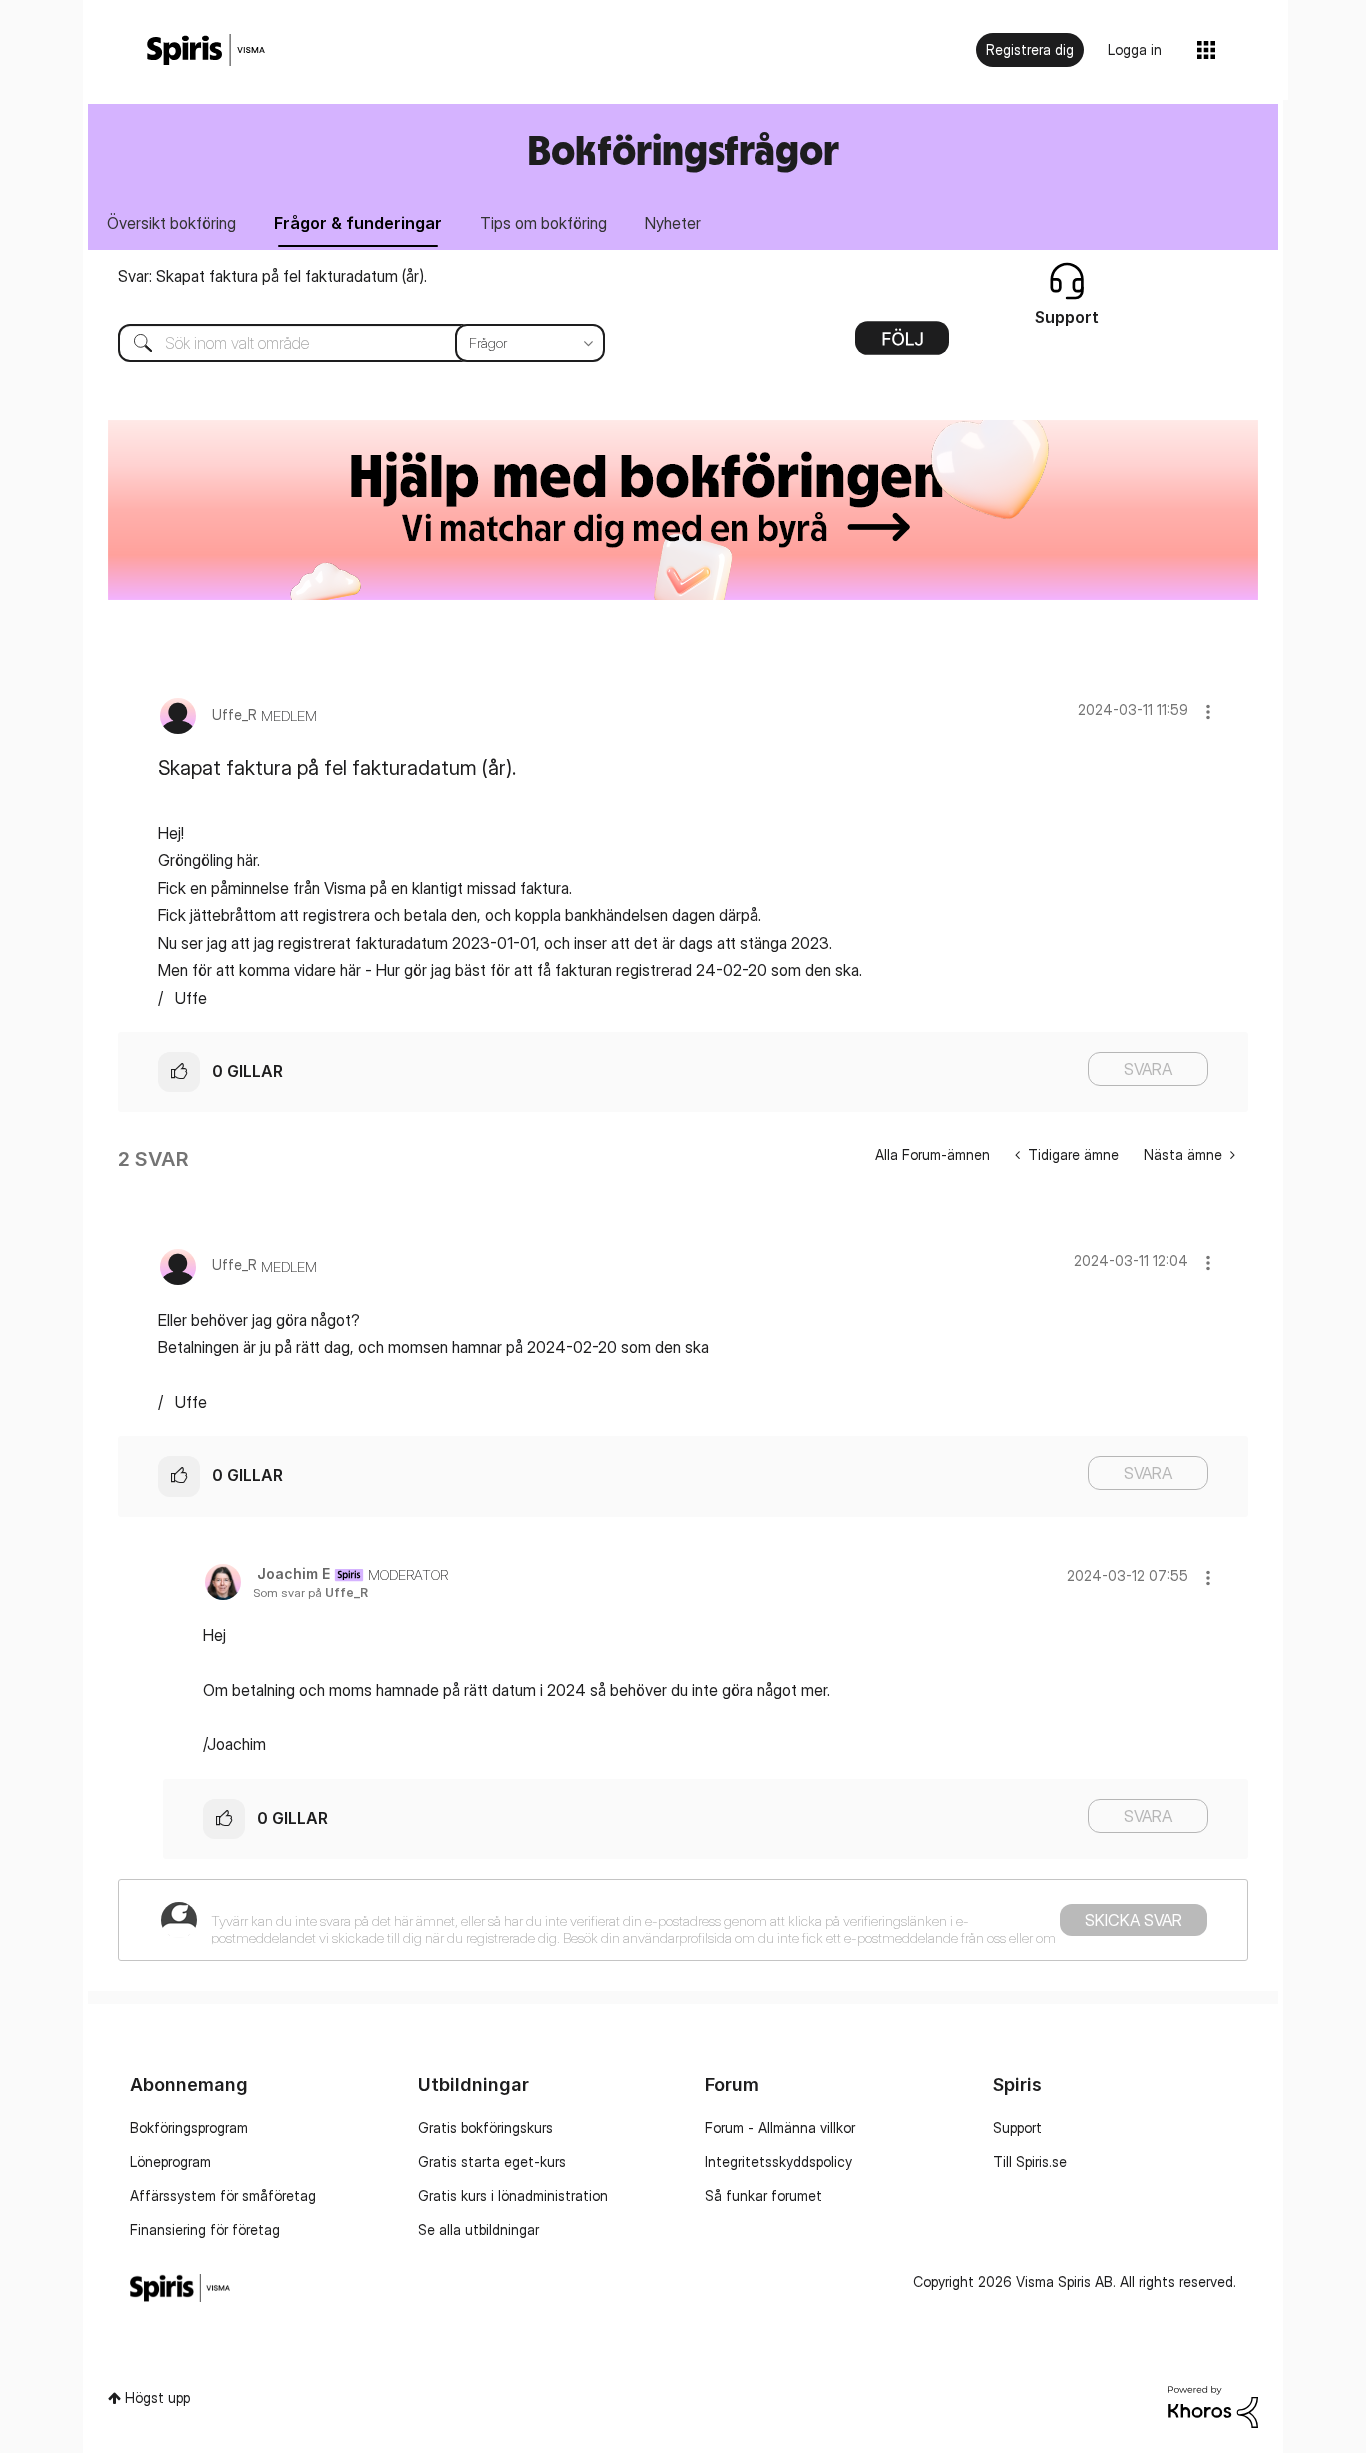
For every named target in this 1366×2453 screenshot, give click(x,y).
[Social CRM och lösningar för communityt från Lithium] (1213, 2405)
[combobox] (346, 343)
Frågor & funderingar (358, 223)
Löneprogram (170, 2161)
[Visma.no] (206, 50)
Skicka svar (1133, 1920)
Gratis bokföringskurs (485, 2127)
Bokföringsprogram (189, 2127)
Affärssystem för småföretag (223, 2195)
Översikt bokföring (171, 223)
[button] (1208, 711)
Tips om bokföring (543, 223)
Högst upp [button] (157, 2397)
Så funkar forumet (763, 2195)
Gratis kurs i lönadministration (513, 2195)
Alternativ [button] (902, 345)
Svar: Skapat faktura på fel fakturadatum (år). (272, 276)
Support (1017, 2127)
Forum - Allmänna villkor (780, 2127)
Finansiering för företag (205, 2229)
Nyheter (673, 223)
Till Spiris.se (1030, 2161)
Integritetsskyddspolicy (778, 2161)
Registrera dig (1030, 49)
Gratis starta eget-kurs (492, 2161)
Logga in (1135, 49)
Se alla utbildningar (478, 2229)
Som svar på (310, 1592)
